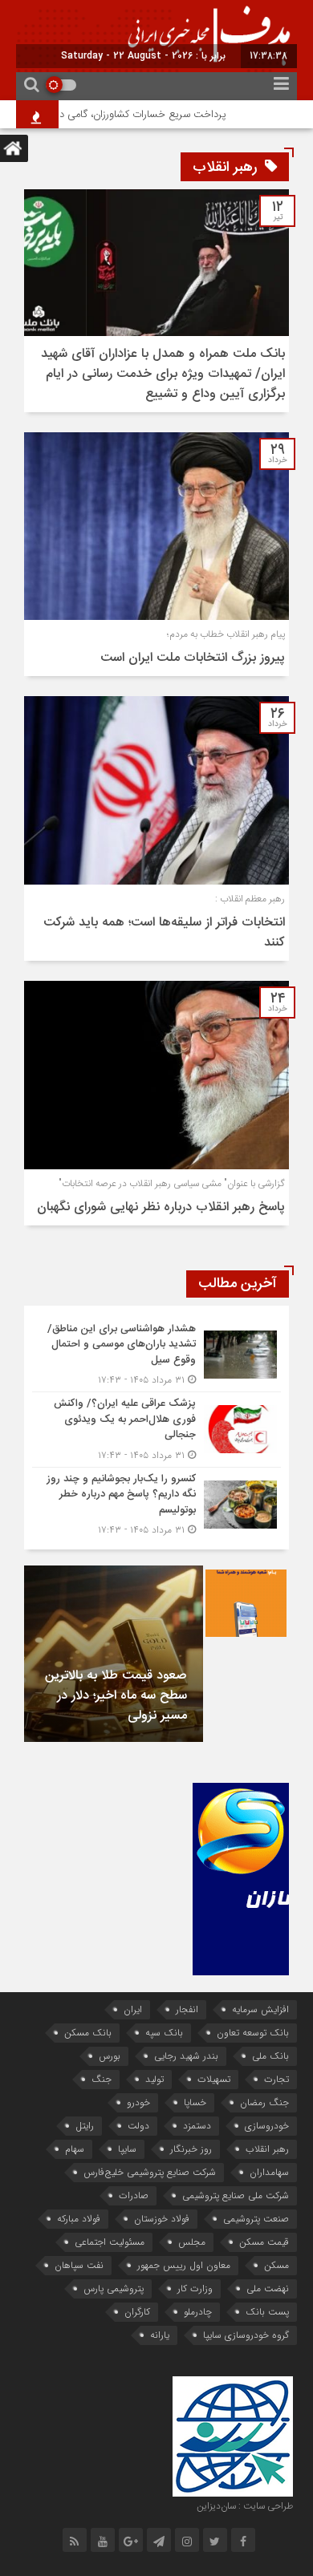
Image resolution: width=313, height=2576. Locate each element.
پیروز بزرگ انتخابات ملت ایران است (193, 658)
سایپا (127, 2149)
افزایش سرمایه (260, 2009)
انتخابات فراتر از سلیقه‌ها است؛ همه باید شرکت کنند (164, 933)
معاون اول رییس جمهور (184, 2265)
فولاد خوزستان (162, 2219)
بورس (110, 2056)
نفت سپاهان (79, 2265)
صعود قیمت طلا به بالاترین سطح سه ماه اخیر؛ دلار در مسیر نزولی (116, 1696)
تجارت (276, 2079)
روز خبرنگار (191, 2149)
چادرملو (198, 2312)
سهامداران (269, 2172)
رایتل (85, 2126)
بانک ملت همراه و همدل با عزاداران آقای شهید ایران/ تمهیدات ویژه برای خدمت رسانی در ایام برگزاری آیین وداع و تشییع (163, 374)
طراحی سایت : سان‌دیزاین (245, 2506)
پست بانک (267, 2312)
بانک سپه (164, 2033)
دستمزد (197, 2126)
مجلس (192, 2242)
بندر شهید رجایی (186, 2056)
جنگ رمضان (264, 2102)
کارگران (137, 2312)
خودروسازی (267, 2126)
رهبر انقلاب (267, 2149)
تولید (154, 2079)
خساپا (195, 2102)
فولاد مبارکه (79, 2219)
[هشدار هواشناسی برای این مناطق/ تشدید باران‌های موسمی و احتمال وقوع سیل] (156, 1355)
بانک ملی (270, 2056)
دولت (138, 2126)
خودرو (138, 2102)
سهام (75, 2149)
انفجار (187, 2009)
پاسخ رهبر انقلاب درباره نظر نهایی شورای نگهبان (161, 1207)
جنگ (102, 2079)
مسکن (276, 2265)
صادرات (134, 2195)
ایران (133, 2009)
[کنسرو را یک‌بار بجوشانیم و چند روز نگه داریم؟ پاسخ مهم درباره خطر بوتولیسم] (156, 1503)
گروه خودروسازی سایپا (246, 2335)
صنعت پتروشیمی (256, 2219)
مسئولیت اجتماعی (110, 2242)
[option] (114, 1654)
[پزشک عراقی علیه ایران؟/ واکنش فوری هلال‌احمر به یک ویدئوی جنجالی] (156, 1430)
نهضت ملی (268, 2288)
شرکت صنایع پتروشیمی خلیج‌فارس (150, 2172)
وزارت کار (195, 2288)
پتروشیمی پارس (114, 2288)
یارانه (160, 2335)
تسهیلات (214, 2079)
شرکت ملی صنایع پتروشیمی (236, 2195)
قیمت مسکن (264, 2242)
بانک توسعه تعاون (253, 2033)
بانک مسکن (88, 2033)
